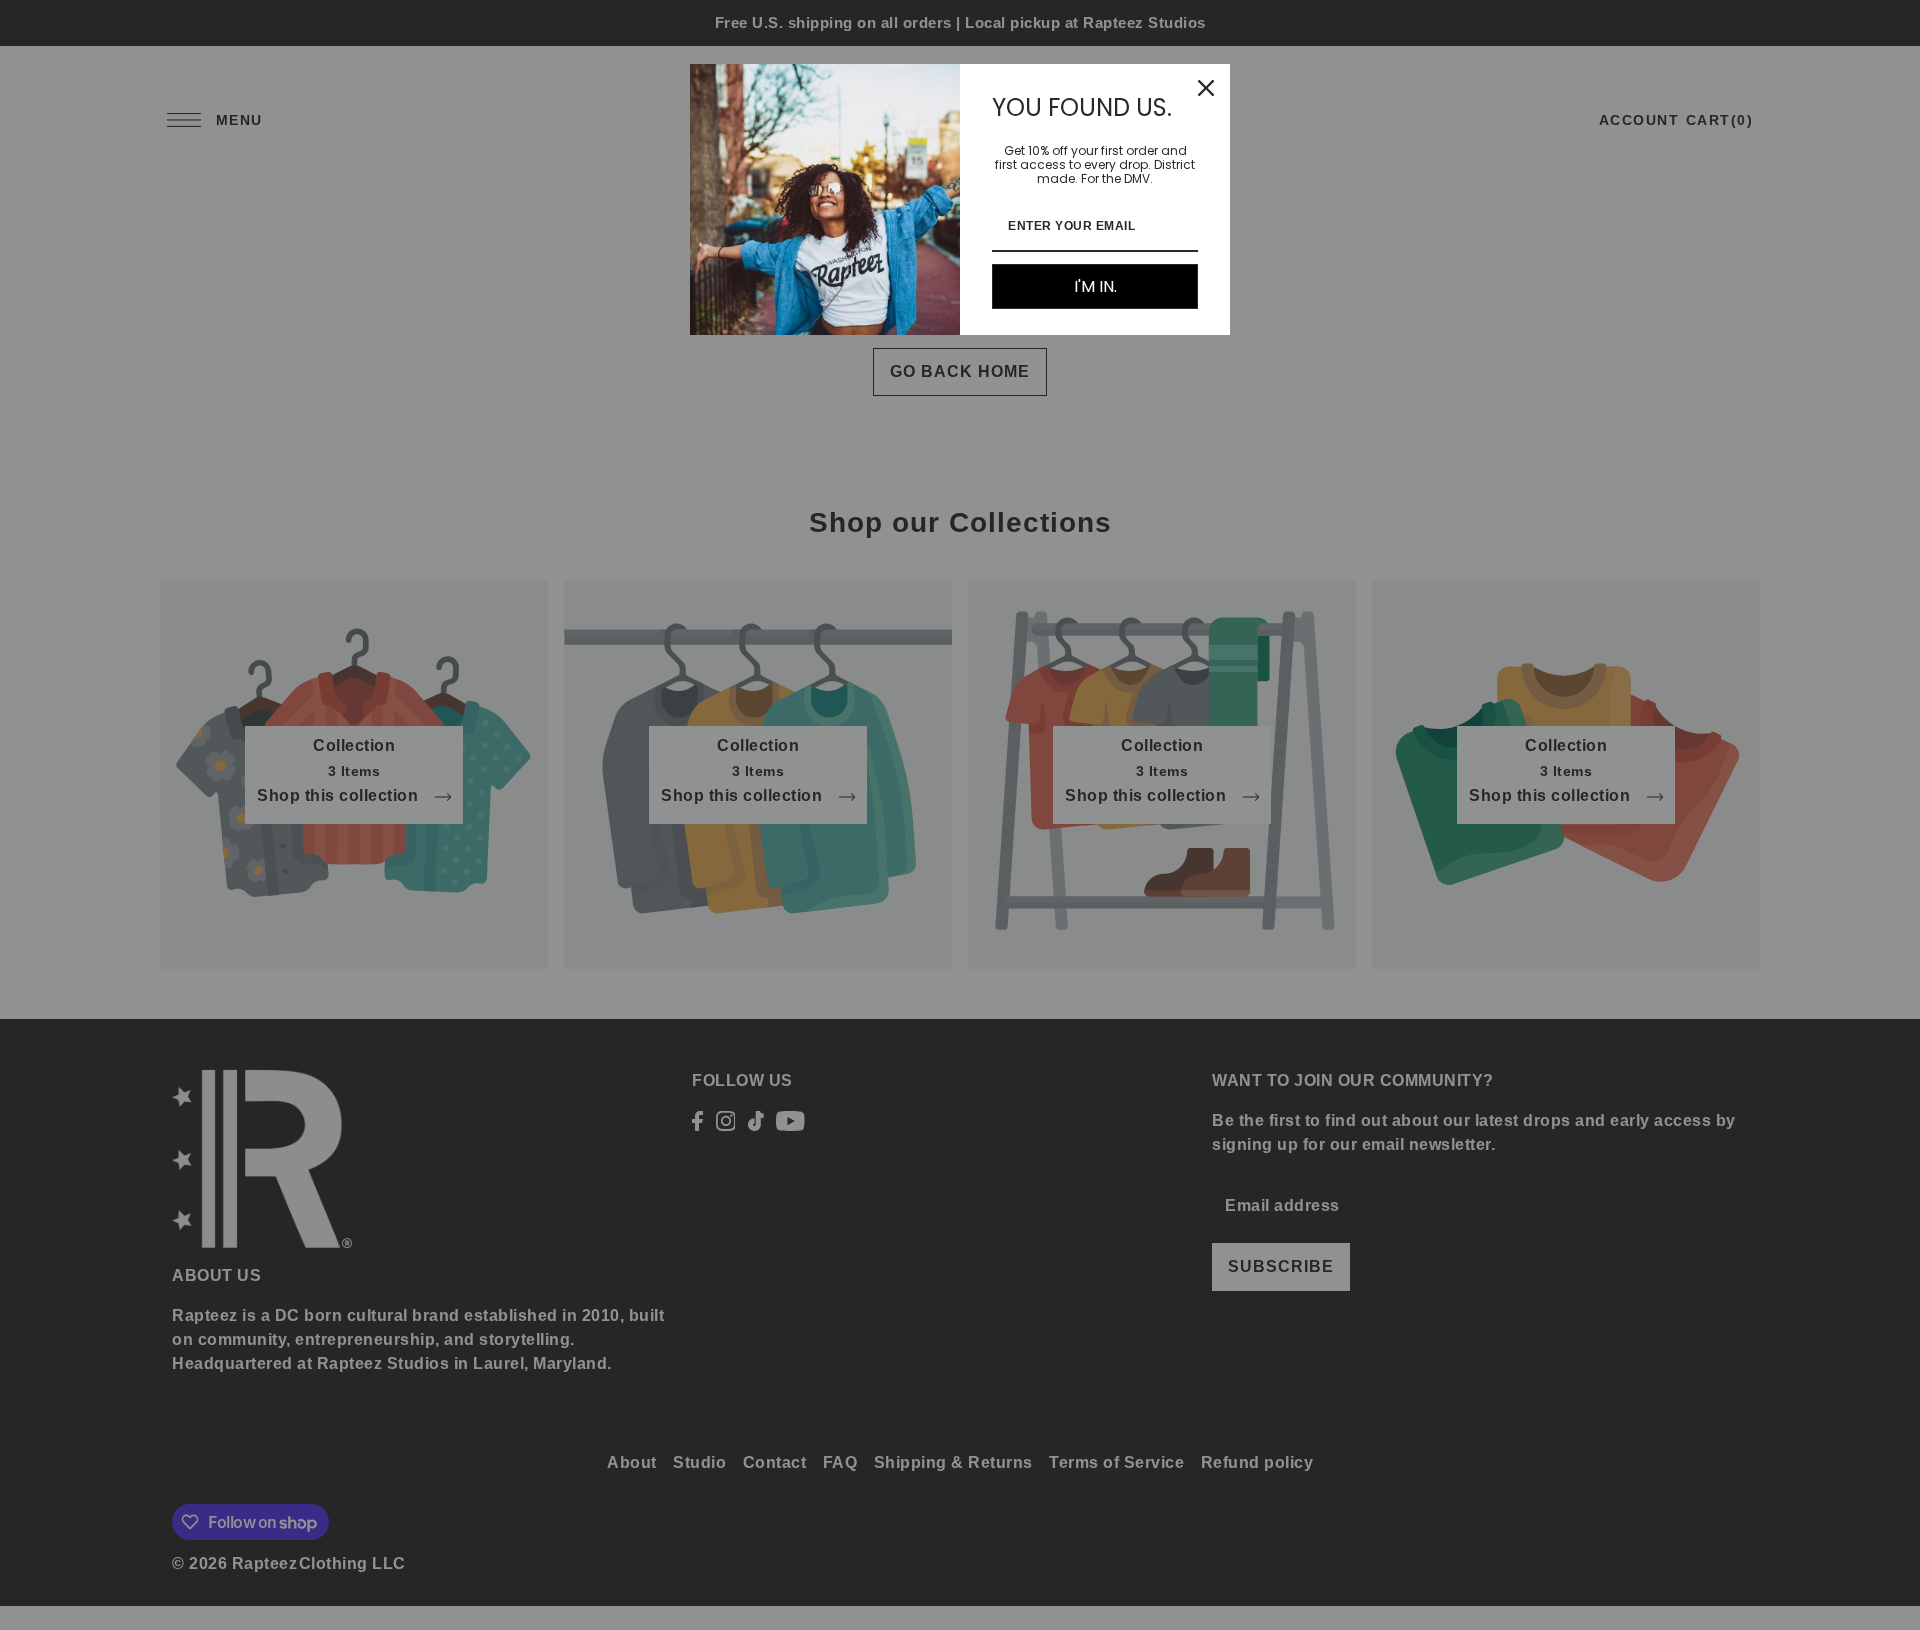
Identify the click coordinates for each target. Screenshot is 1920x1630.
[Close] (1206, 88)
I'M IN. (1095, 286)
